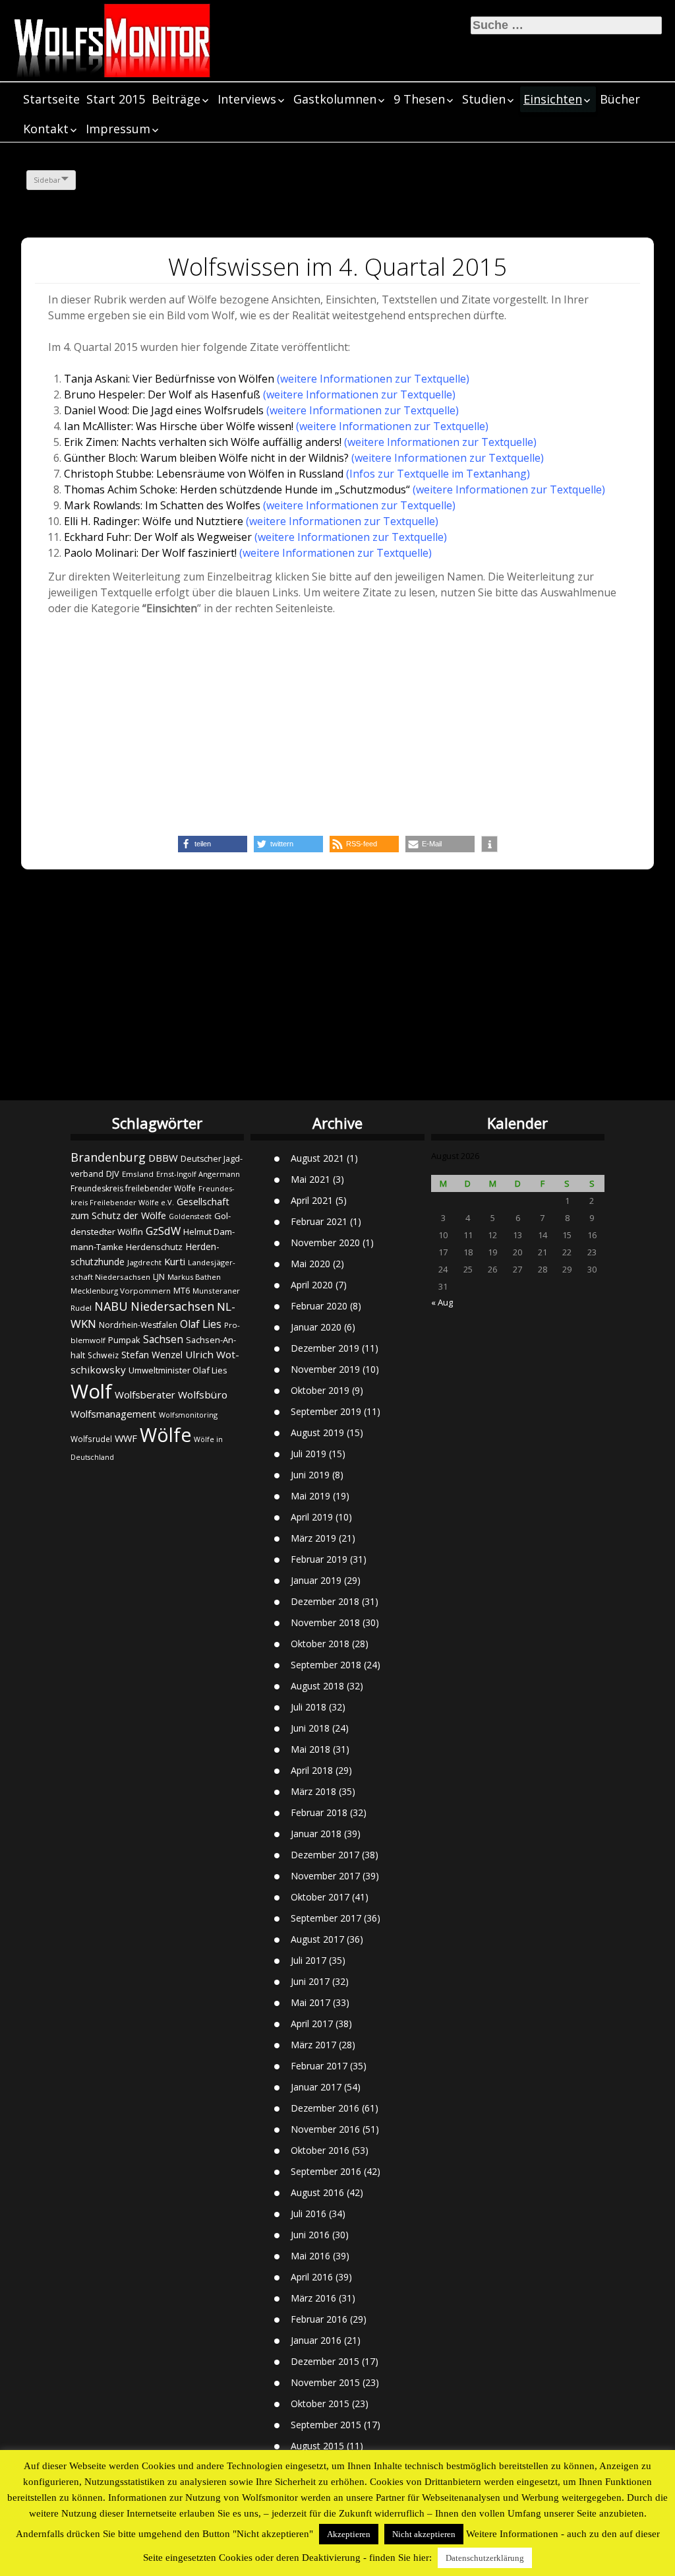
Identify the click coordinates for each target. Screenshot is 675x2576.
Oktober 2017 (320, 1897)
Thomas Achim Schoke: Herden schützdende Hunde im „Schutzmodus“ (237, 489)
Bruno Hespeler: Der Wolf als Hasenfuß (162, 394)
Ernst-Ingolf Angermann (198, 1174)
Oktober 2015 (320, 2403)
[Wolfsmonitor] (112, 41)
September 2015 (326, 2425)
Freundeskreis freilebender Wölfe (133, 1188)
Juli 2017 (308, 1960)
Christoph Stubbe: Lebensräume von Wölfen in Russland (204, 474)
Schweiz (103, 1355)
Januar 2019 (316, 1580)
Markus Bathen (194, 1277)
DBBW (163, 1158)
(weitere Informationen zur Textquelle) (373, 379)
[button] (213, 844)
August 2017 (317, 1939)
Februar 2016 (319, 2319)
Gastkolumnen (335, 99)
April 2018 (312, 1770)
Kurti (175, 1261)
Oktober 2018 (320, 1644)
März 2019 (313, 1538)
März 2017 (313, 2045)
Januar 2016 (316, 2340)
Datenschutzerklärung (485, 2558)
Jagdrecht (144, 1262)
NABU (111, 1306)
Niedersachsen (172, 1306)
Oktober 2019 (320, 1390)
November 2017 (325, 1876)
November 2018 (325, 1622)
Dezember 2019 (325, 1348)
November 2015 (325, 2382)
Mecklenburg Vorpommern (121, 1291)
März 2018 (313, 1791)
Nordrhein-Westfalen (138, 1325)
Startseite (51, 99)
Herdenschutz (154, 1247)
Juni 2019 (310, 1475)
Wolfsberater (145, 1395)
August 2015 (317, 2446)
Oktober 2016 (320, 2150)
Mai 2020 (310, 1264)
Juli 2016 (308, 2214)
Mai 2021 (310, 1179)
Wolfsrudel (91, 1439)
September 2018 (326, 1665)
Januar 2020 (316, 1327)
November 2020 (325, 1242)
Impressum (118, 129)
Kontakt (46, 129)
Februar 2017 (319, 2066)
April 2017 (312, 2024)
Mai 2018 (310, 1749)
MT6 (182, 1291)
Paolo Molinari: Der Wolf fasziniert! (152, 553)
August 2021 (317, 1158)
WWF (126, 1438)
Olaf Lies (201, 1324)
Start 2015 (116, 99)
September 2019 (326, 1411)
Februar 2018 (319, 1812)
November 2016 (325, 2129)
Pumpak (124, 1340)
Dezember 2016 (325, 2108)
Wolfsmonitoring (188, 1415)
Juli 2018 (308, 1707)
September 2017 (326, 1918)
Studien (484, 99)
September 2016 (326, 2171)
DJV (113, 1174)
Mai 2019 (310, 1496)
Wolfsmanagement (113, 1414)
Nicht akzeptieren (424, 2534)
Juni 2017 (310, 1981)
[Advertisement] (337, 724)
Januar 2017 (316, 2087)
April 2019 (312, 1517)
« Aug (442, 1302)
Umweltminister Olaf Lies (178, 1370)
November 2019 (325, 1369)
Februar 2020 (319, 1306)
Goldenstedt (190, 1216)
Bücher (620, 99)
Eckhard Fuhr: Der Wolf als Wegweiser (158, 537)
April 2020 (312, 1285)
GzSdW (163, 1231)
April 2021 (312, 1200)
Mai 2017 (310, 2002)
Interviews (247, 99)
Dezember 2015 (325, 2361)
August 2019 (317, 1432)
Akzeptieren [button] (349, 2534)
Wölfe (165, 1435)
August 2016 (317, 2192)
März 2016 (313, 2298)
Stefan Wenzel (152, 1355)
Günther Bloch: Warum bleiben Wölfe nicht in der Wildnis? (206, 458)
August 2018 (317, 1686)
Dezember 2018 (325, 1601)
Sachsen (163, 1339)
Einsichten (553, 99)
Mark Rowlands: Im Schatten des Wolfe (160, 505)
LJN (159, 1277)
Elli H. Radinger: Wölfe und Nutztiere (155, 521)
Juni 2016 (310, 2235)
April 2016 (312, 2277)
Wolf (91, 1391)
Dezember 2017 (325, 1855)
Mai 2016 (310, 2256)
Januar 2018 (316, 1834)
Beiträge (176, 99)
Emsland (138, 1174)
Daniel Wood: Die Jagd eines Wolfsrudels (164, 410)
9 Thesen (419, 99)
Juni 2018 (310, 1728)
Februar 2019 (319, 1559)
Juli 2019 (308, 1454)
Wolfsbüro (203, 1395)
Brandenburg (108, 1157)
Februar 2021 (319, 1221)
